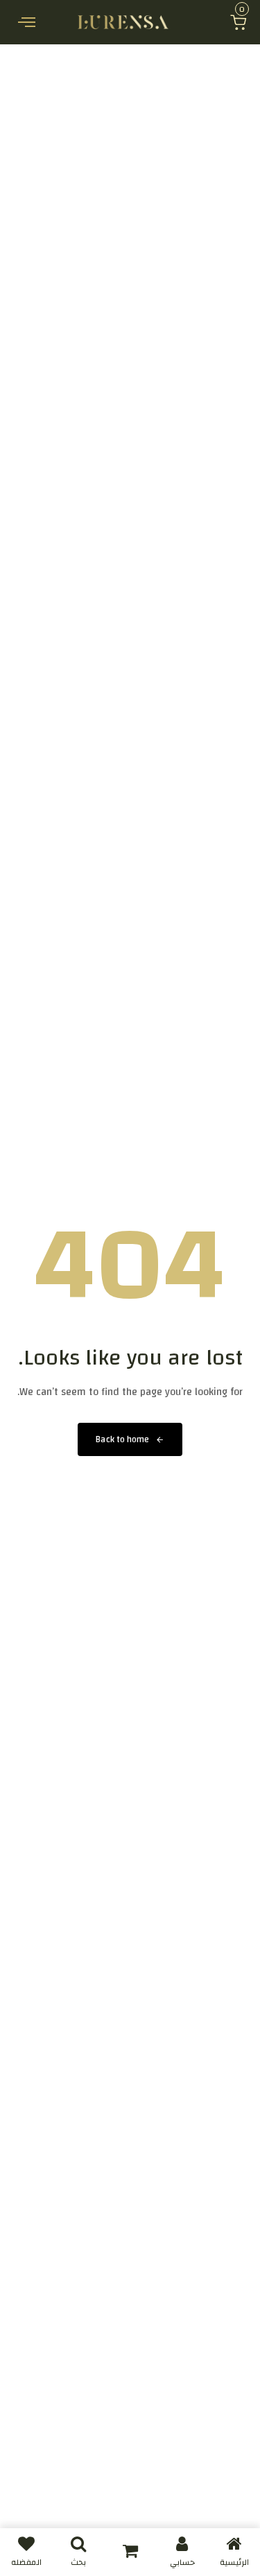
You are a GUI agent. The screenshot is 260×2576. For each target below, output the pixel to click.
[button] (238, 22)
